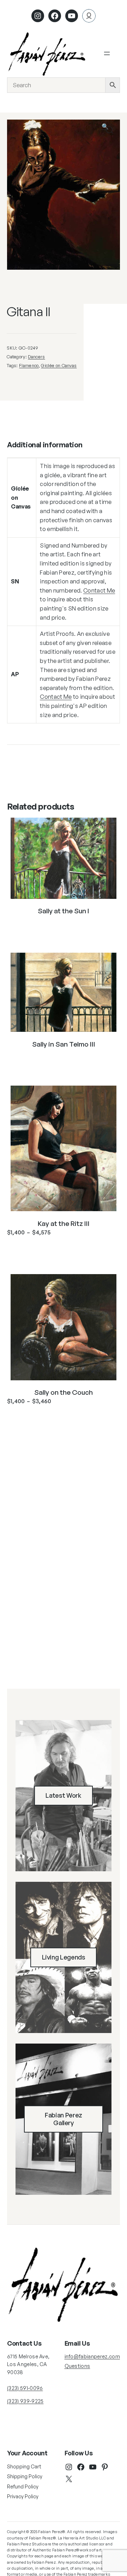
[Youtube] (72, 16)
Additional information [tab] (45, 445)
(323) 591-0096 (25, 2388)
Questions (77, 2366)
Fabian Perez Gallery (64, 2119)
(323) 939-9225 (25, 2401)
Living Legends (64, 1957)
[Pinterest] (105, 2467)
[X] (69, 2479)
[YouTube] (93, 2467)
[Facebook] (55, 16)
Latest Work (63, 1795)
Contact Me (99, 590)
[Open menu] (107, 53)
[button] (110, 130)
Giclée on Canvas (59, 365)
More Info (64, 928)
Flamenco (29, 365)
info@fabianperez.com (92, 2356)
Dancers (36, 357)
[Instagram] (38, 16)
